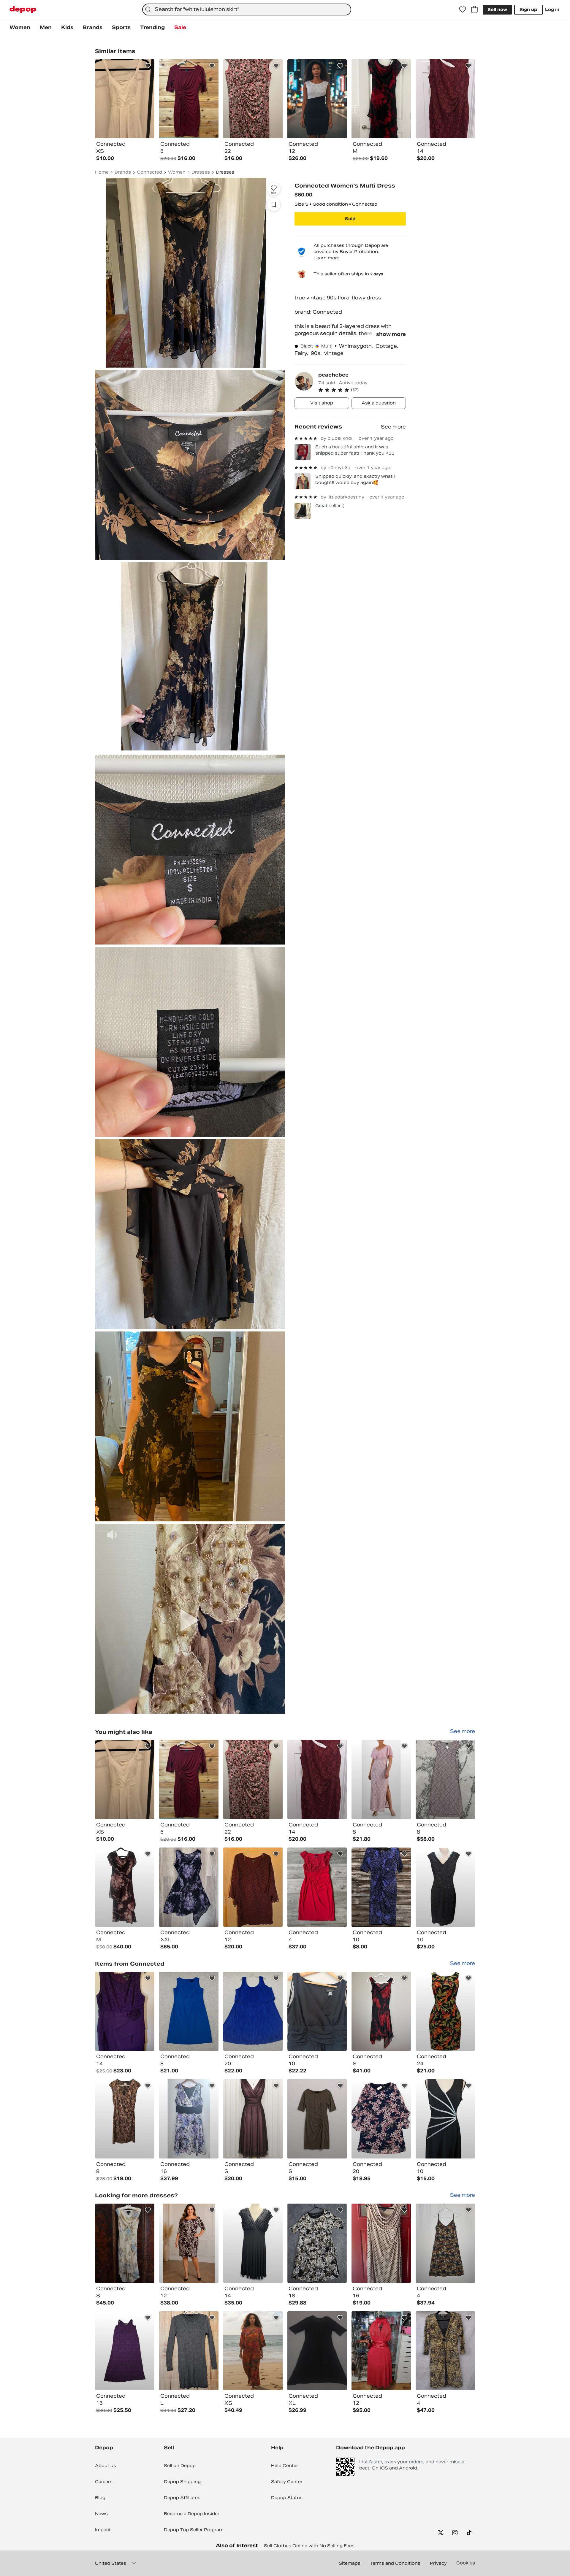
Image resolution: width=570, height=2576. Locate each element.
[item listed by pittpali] (445, 2011)
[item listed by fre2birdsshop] (125, 2351)
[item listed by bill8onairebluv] (381, 2351)
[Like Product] (148, 66)
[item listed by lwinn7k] (317, 2119)
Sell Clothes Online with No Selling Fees (309, 2546)
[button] (362, 390)
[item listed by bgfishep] (445, 1887)
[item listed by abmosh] (189, 2011)
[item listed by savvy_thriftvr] (189, 2351)
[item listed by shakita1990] (125, 2011)
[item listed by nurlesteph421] (253, 2351)
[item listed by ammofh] (253, 2011)
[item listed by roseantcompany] (381, 1779)
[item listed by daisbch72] (317, 1779)
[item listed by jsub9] (253, 2243)
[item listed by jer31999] (125, 2119)
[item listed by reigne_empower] (125, 1887)
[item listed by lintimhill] (253, 1887)
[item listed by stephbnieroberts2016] (381, 1887)
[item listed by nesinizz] (445, 2243)
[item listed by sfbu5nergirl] (445, 2351)
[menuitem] (20, 28)
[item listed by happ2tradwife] (189, 2243)
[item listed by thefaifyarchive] (253, 2119)
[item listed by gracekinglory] (445, 1779)
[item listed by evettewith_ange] (445, 2119)
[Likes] (463, 9)
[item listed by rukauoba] (381, 2011)
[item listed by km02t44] (381, 2243)
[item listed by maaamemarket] (317, 1887)
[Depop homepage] (23, 10)
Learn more (326, 258)
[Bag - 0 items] (474, 9)
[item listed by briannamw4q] (253, 1779)
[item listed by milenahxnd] (189, 2119)
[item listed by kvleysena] (317, 2011)
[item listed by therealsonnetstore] (317, 2351)
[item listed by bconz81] (189, 1887)
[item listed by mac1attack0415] (189, 1779)
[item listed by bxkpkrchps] (317, 2243)
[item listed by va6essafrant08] (125, 1779)
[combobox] (247, 9)
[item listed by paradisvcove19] (381, 2119)
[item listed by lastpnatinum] (125, 2243)
